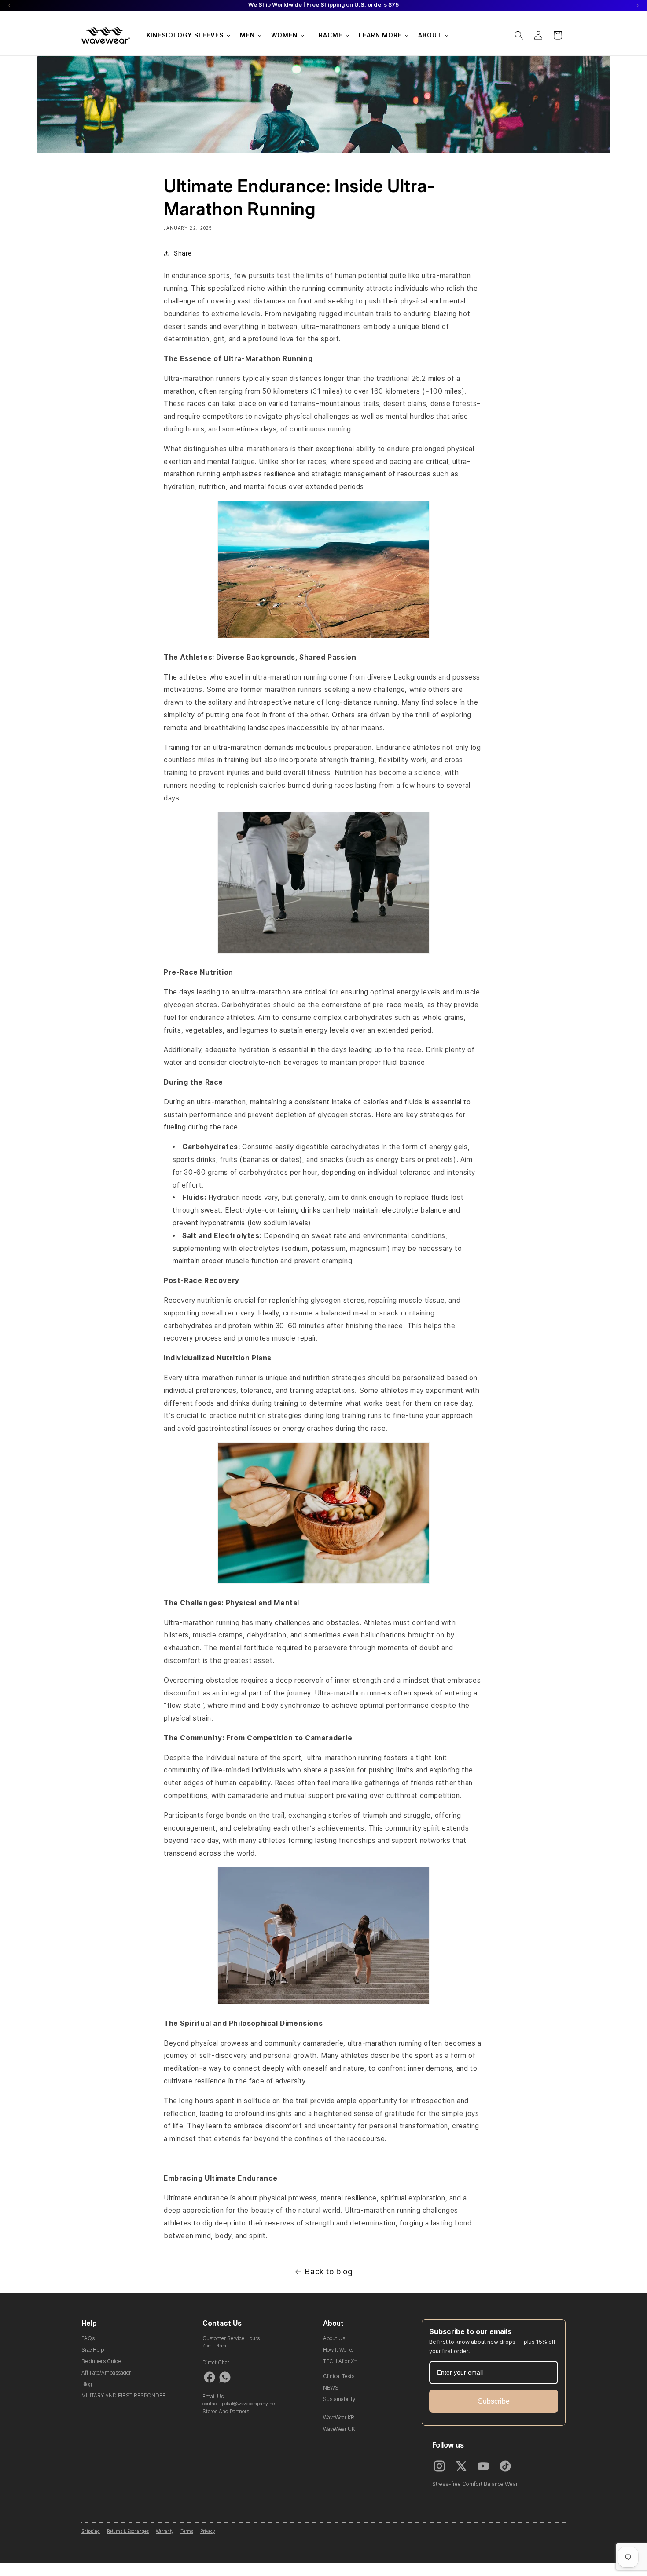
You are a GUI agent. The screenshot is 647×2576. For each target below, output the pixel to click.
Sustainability (339, 2399)
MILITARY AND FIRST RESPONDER (124, 2396)
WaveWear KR (339, 2418)
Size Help (93, 2350)
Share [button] (183, 253)
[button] (519, 35)
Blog (87, 2384)
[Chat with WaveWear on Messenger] (210, 2377)
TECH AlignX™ (340, 2361)
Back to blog (329, 2271)
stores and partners (226, 2412)
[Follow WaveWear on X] (461, 2466)
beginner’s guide (101, 2361)
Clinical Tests (339, 2376)
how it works (338, 2350)
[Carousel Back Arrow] (10, 5)
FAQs (88, 2338)
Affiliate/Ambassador (106, 2373)
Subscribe (494, 2401)
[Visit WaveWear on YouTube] (483, 2466)
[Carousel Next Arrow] (637, 5)
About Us (334, 2338)
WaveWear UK (339, 2429)
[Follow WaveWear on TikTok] (505, 2466)
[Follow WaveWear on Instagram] (439, 2466)
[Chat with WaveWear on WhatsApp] (225, 2377)
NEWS (331, 2388)
